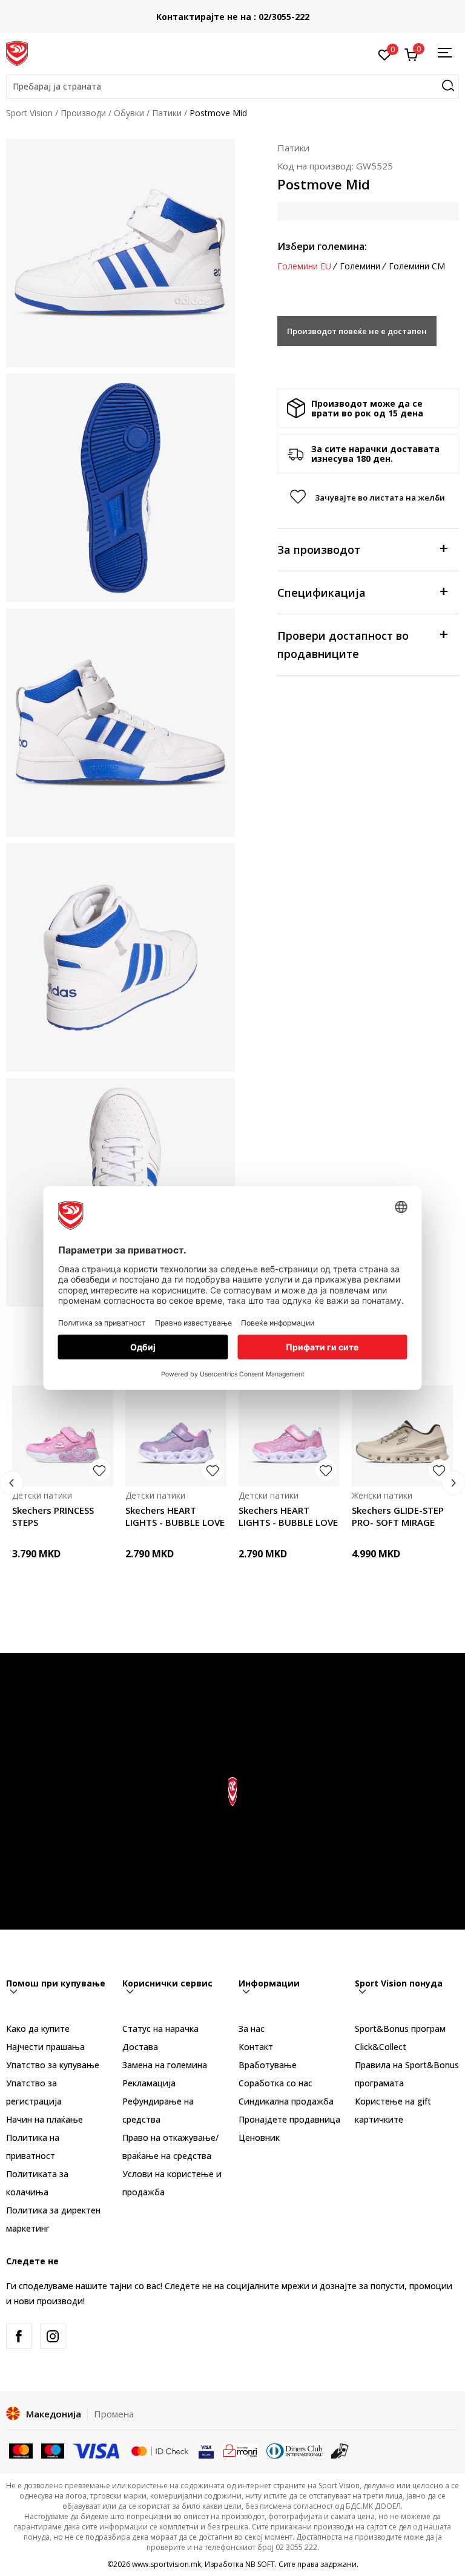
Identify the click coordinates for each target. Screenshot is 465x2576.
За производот (319, 550)
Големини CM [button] (417, 266)
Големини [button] (360, 266)
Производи (83, 113)
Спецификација (322, 593)
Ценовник (259, 2137)
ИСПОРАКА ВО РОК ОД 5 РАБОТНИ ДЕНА (233, 12)
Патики (167, 113)
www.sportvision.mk (167, 2564)
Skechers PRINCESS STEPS (53, 1516)
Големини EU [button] (304, 266)
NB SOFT (260, 2564)
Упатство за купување (53, 2065)
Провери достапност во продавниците (343, 645)
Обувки (129, 113)
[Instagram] (53, 2336)
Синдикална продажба (286, 2101)
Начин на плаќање (45, 2119)
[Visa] (97, 2450)
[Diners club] (295, 2450)
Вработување (268, 2065)
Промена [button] (114, 2414)
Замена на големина (165, 2065)
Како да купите (38, 2029)
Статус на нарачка (160, 2029)
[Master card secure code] (160, 2450)
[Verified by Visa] (206, 2450)
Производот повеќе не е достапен (357, 331)
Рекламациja (149, 2083)
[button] (232, 87)
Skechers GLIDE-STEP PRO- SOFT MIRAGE (398, 1516)
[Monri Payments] (240, 2450)
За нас (252, 2029)
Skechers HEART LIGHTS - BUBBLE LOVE (175, 1516)
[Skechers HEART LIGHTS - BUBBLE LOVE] (176, 1436)
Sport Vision (29, 113)
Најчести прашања (45, 2047)
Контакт (256, 2047)
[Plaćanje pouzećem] (340, 2450)
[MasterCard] (21, 2450)
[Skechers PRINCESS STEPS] (63, 1436)
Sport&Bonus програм (400, 2029)
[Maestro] (53, 2450)
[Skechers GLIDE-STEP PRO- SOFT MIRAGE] (402, 1436)
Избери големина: (322, 246)
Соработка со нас (275, 2083)
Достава (140, 2047)
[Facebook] (19, 2336)
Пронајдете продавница (289, 2119)
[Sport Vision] (17, 53)
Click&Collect (381, 2047)
